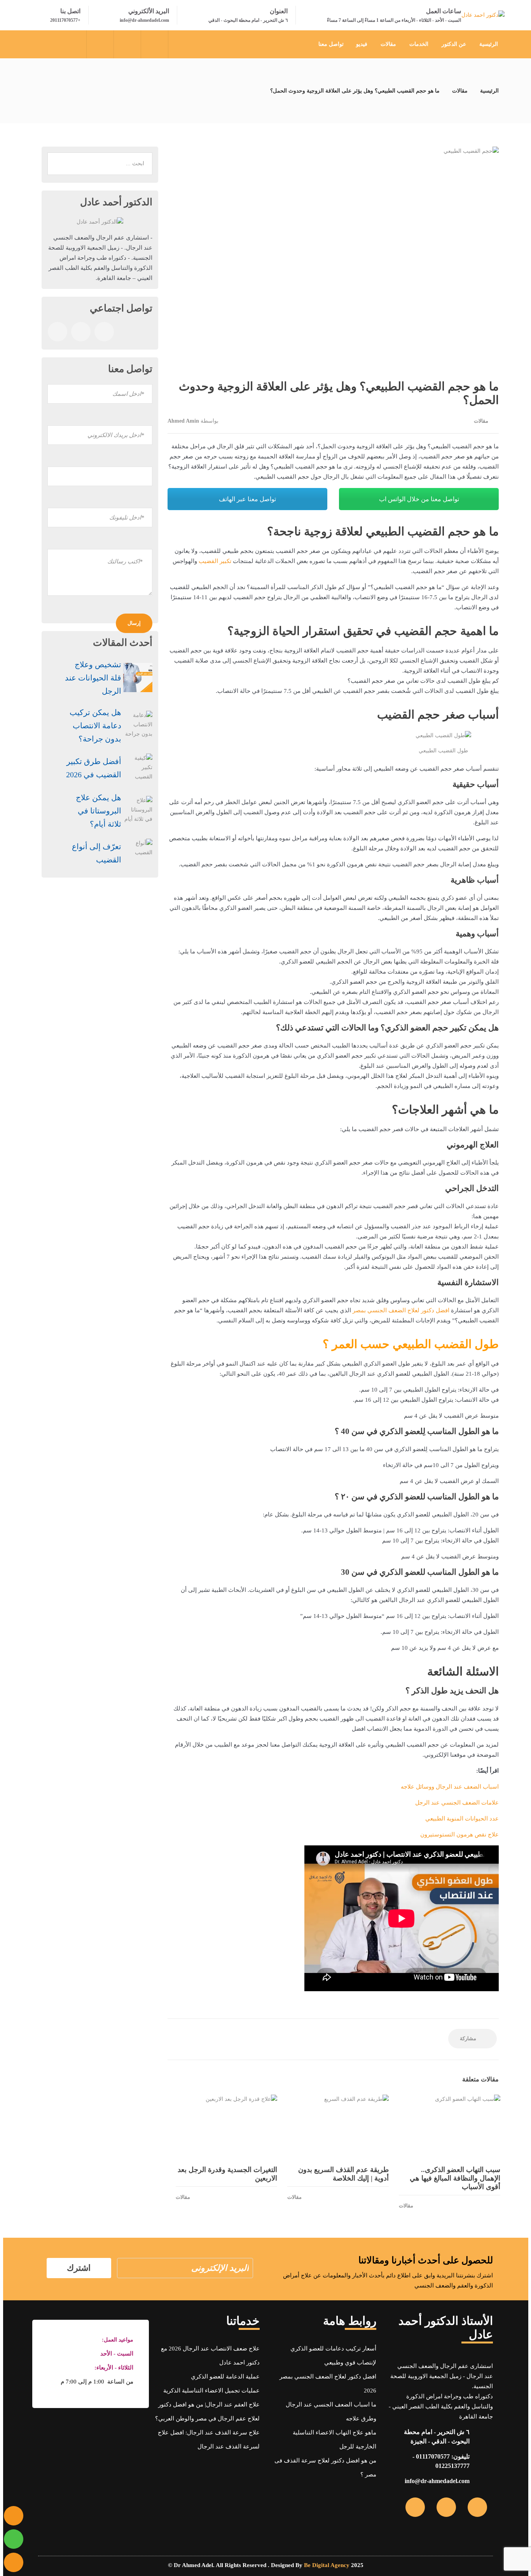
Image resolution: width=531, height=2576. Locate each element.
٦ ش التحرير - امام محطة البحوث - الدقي (248, 20)
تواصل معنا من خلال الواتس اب (419, 499)
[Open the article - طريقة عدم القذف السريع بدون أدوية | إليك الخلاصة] (338, 2127)
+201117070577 (65, 20)
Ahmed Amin (183, 421)
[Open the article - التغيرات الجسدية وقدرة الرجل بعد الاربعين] (226, 2127)
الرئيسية (489, 44)
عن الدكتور (454, 44)
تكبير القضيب (215, 561)
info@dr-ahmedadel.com (144, 20)
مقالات (388, 44)
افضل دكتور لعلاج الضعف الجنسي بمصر (401, 1310)
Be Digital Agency (327, 2565)
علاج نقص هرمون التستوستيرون (459, 1835)
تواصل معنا (331, 44)
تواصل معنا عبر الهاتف (247, 499)
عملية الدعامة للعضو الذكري (225, 2377)
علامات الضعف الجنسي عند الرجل (457, 1803)
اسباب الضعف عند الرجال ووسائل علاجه (450, 1787)
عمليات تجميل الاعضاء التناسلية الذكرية (211, 2391)
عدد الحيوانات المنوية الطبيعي (462, 1819)
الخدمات (419, 44)
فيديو (362, 44)
